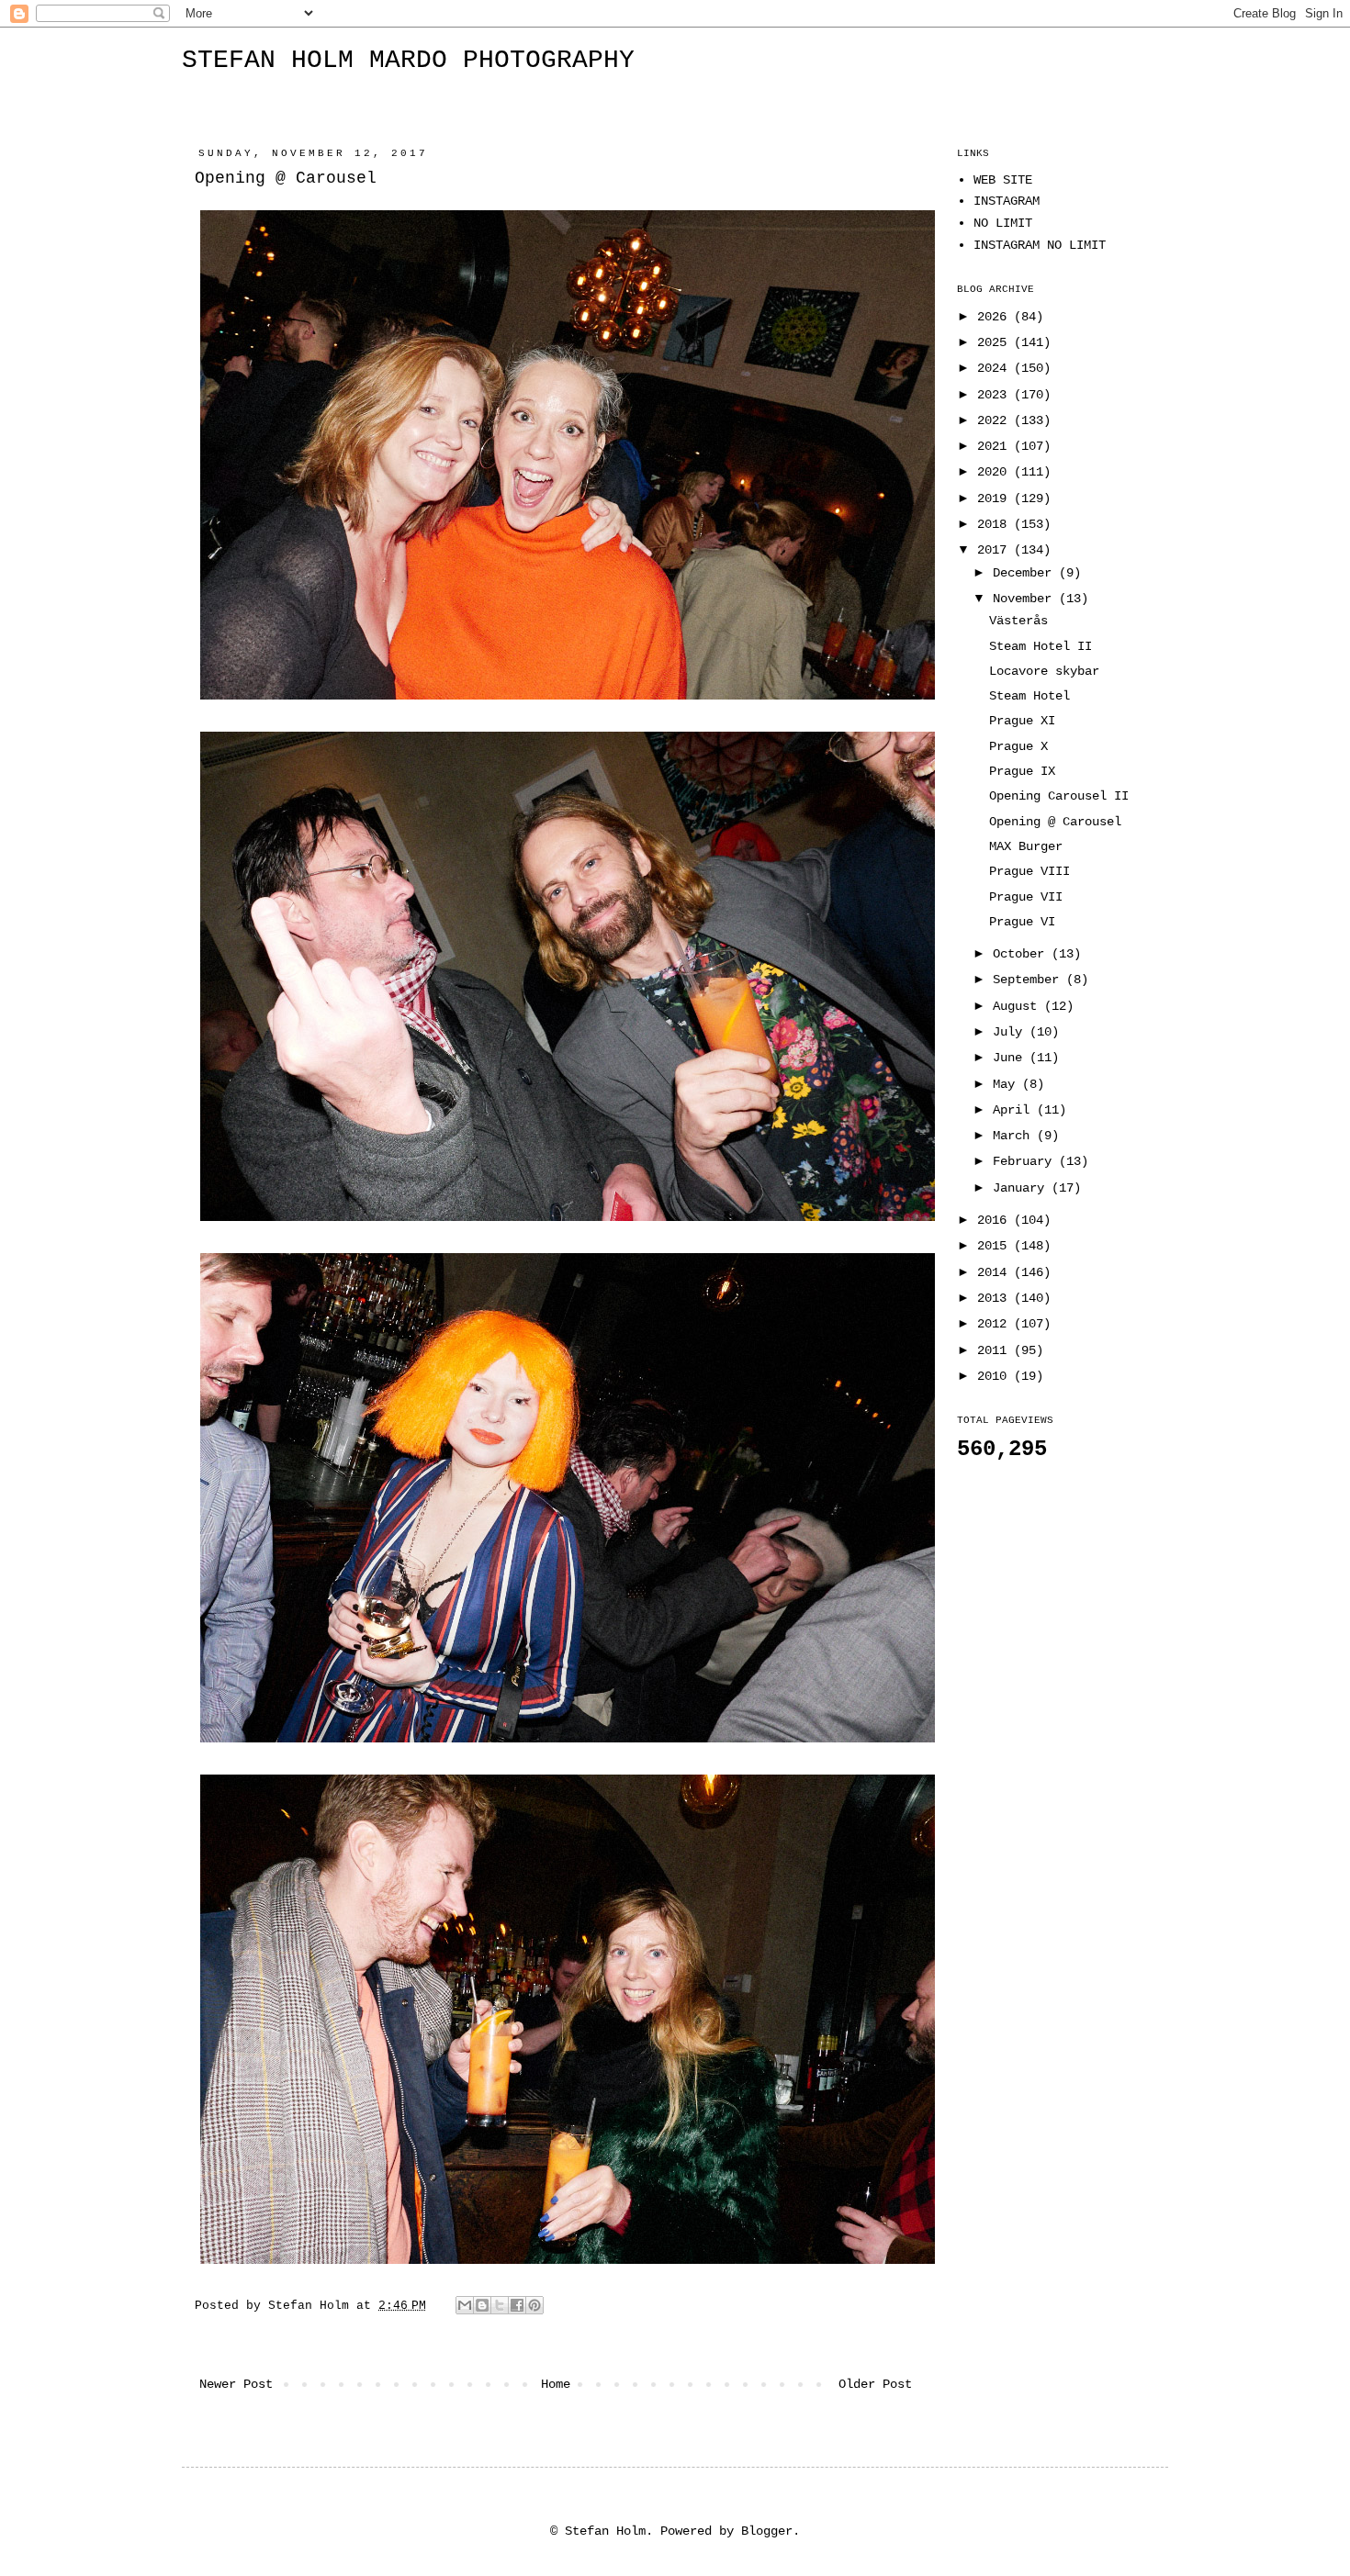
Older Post (875, 2384)
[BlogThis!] (482, 2305)
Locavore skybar (1044, 671)
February (1026, 1161)
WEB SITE (1003, 180)
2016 (996, 1220)
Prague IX (1022, 771)
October (1022, 954)
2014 (996, 1272)
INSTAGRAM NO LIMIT (1040, 245)
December (1026, 573)
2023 (996, 395)
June (1011, 1058)
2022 (996, 420)
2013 (996, 1298)
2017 (996, 550)
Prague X (1018, 746)
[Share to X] (500, 2305)
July (1011, 1032)
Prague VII (1026, 897)
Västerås (1018, 621)
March (1015, 1136)
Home (556, 2384)
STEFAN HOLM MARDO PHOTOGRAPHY (408, 60)
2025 (996, 342)
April (1015, 1110)
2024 (996, 368)
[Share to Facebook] (517, 2305)
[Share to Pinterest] (534, 2305)
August (1018, 1006)
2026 (996, 317)
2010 (996, 1376)
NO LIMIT (1003, 223)
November (1026, 599)
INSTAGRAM (1007, 201)
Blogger (767, 2531)
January (1022, 1188)
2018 (996, 524)
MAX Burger (1026, 846)
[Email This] (465, 2305)
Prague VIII (1029, 871)
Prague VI (1022, 922)
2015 (996, 1246)
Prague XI (1022, 721)
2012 (996, 1324)
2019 (996, 498)
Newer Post (236, 2384)
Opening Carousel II (1059, 796)
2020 (996, 472)
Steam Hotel (1029, 696)
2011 (996, 1350)
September (1029, 980)
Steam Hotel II (1041, 646)
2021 (996, 446)
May (1007, 1084)
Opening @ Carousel (1055, 822)
